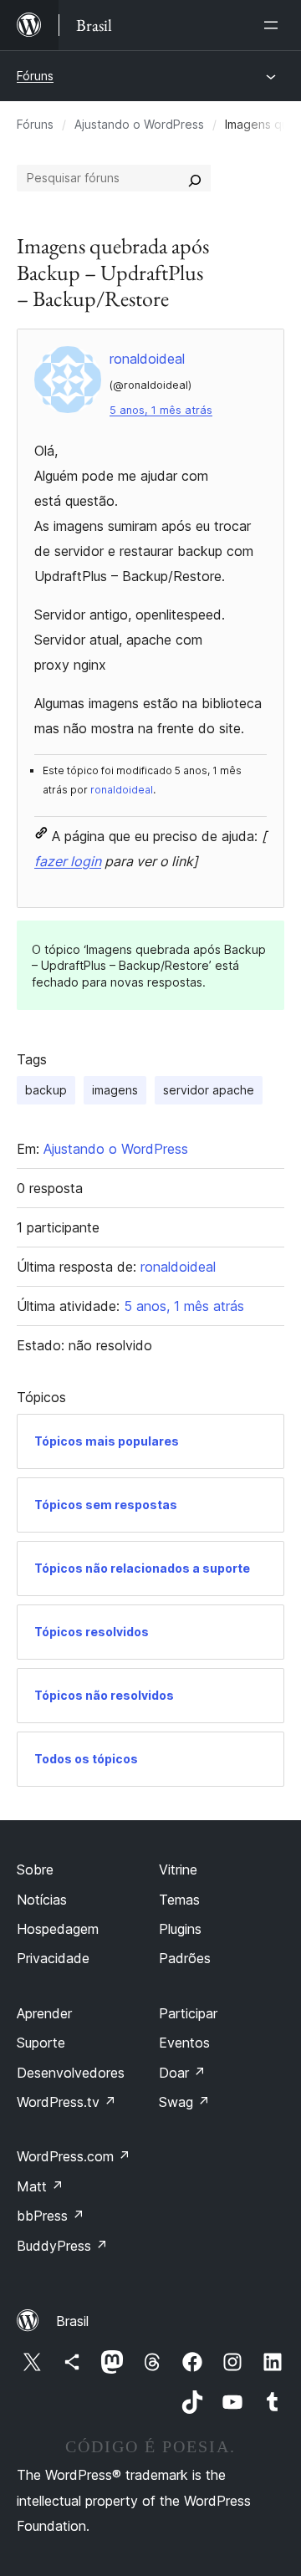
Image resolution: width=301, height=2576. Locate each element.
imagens (115, 1090)
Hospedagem (58, 1929)
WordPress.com (74, 2156)
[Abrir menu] (274, 25)
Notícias (42, 1900)
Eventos (184, 2043)
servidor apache (209, 1090)
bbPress (51, 2216)
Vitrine (178, 1870)
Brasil (72, 2321)
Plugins (180, 1929)
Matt (40, 2186)
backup (46, 1090)
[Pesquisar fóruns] (195, 178)
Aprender (44, 2013)
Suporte (41, 2043)
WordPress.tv (66, 2102)
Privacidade (53, 1958)
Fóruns (35, 76)
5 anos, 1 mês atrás (161, 410)
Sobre (35, 1870)
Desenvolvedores (71, 2073)
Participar (188, 2013)
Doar (182, 2073)
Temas (179, 1900)
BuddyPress (62, 2246)
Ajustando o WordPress (139, 124)
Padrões (185, 1958)
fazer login (68, 861)
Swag (184, 2102)
